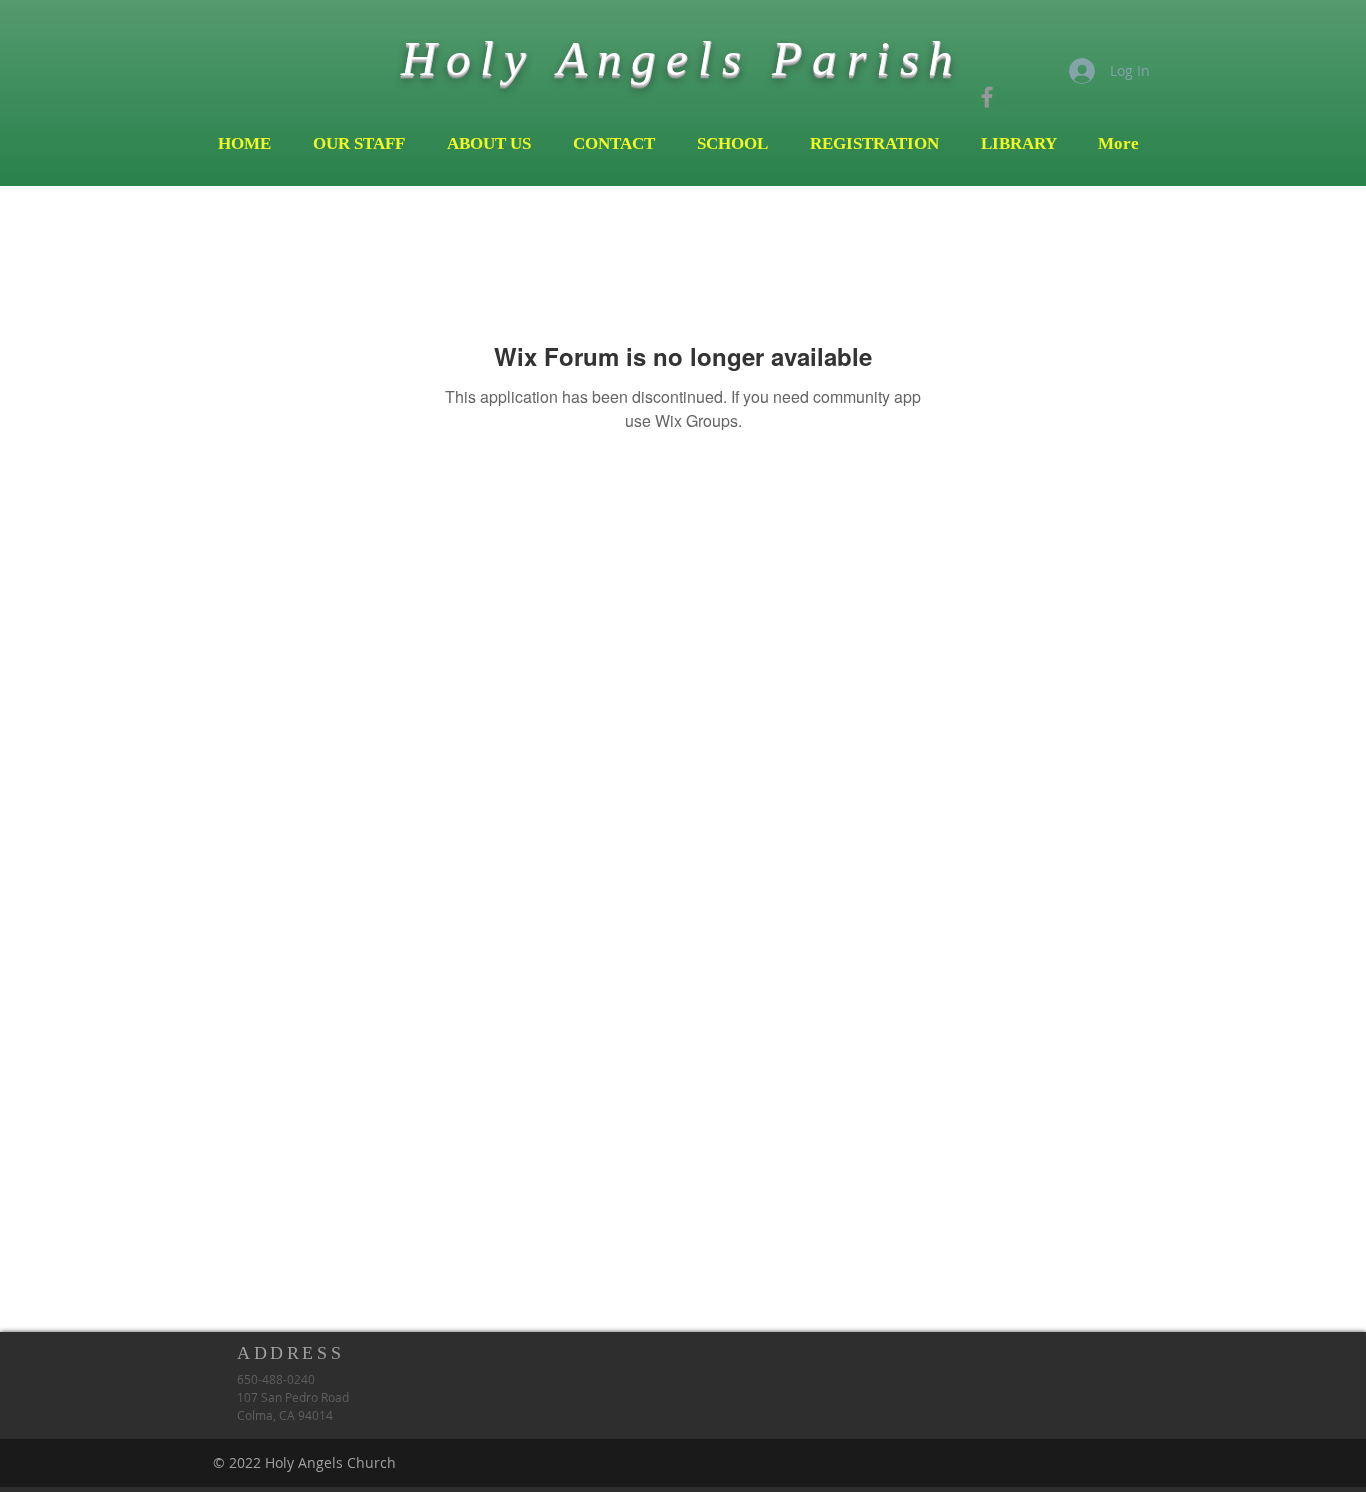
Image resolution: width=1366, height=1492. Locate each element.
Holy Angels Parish (682, 58)
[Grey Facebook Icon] (987, 97)
